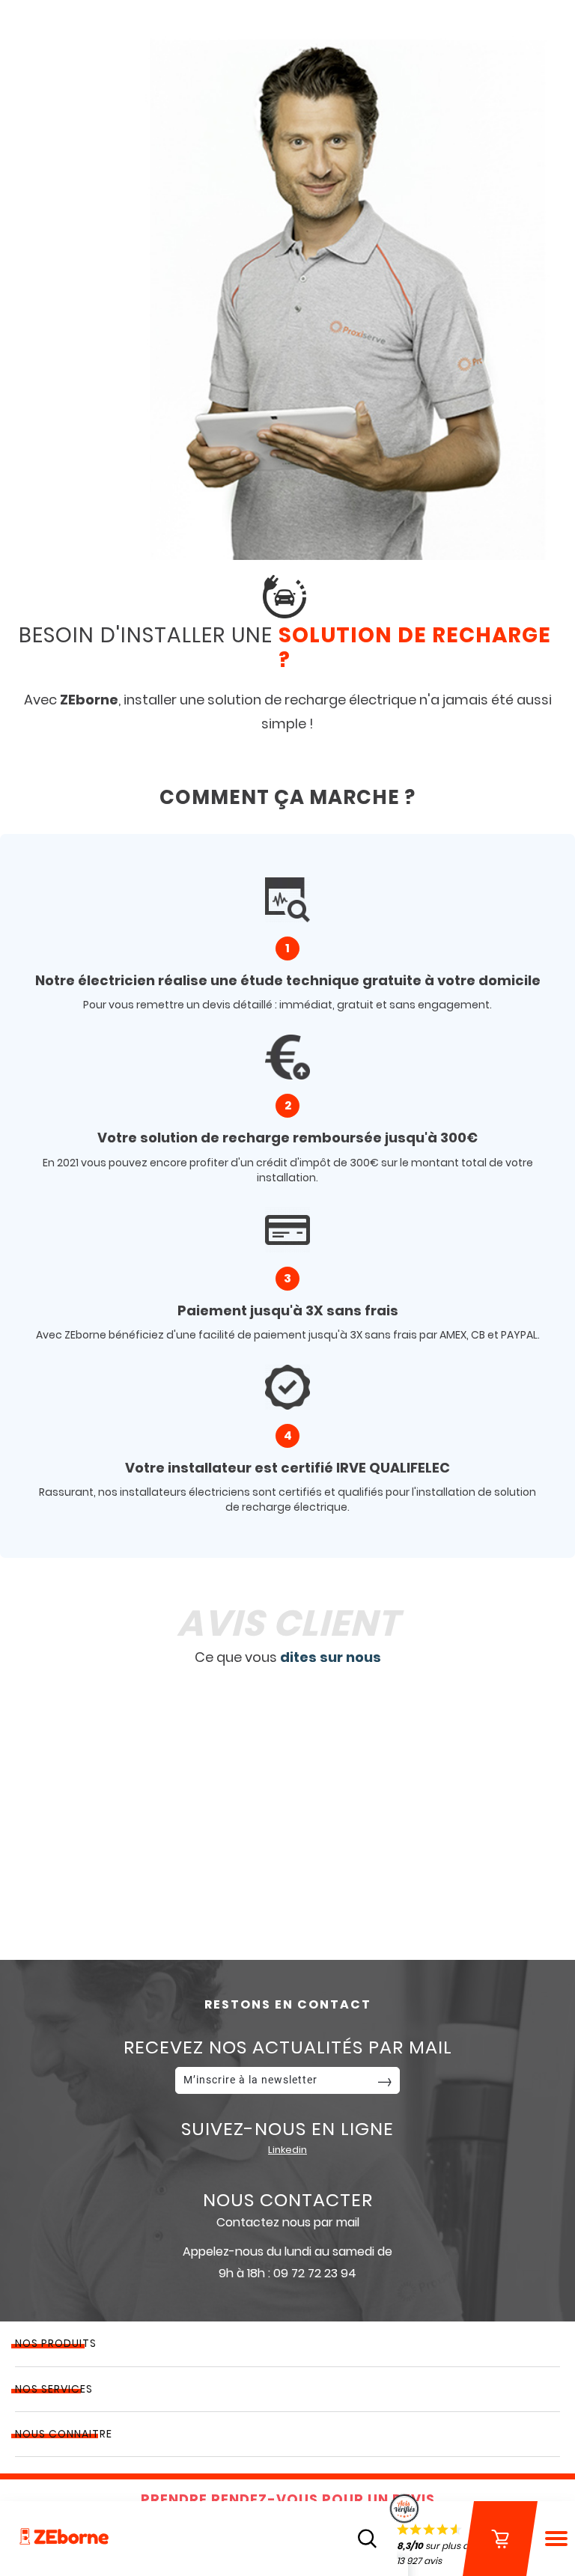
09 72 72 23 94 (315, 2273)
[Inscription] (385, 2080)
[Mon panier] (500, 2539)
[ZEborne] (64, 2538)
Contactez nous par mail (288, 2222)
